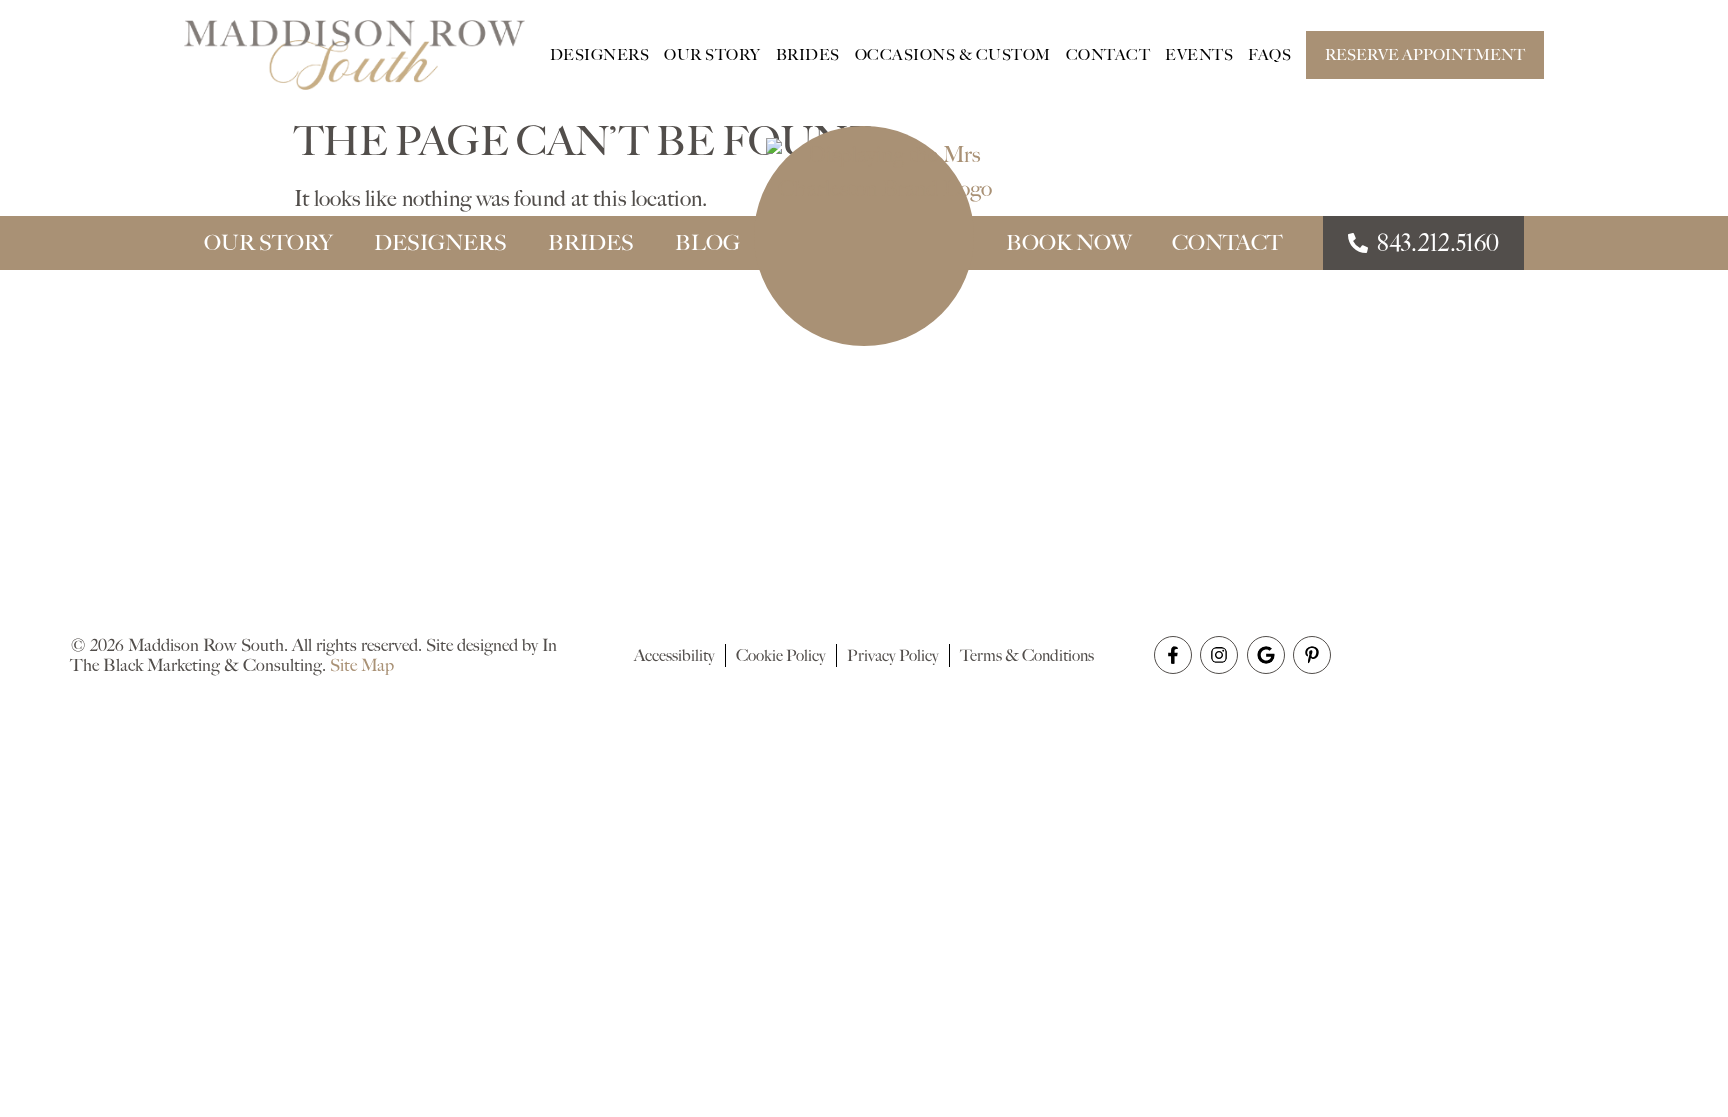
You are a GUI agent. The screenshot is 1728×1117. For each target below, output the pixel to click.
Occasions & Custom (953, 55)
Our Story (712, 55)
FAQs (1269, 55)
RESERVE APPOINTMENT (1425, 55)
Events (1199, 55)
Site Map (362, 665)
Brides (808, 55)
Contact (1108, 55)
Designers (600, 55)
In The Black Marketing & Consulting (313, 655)
